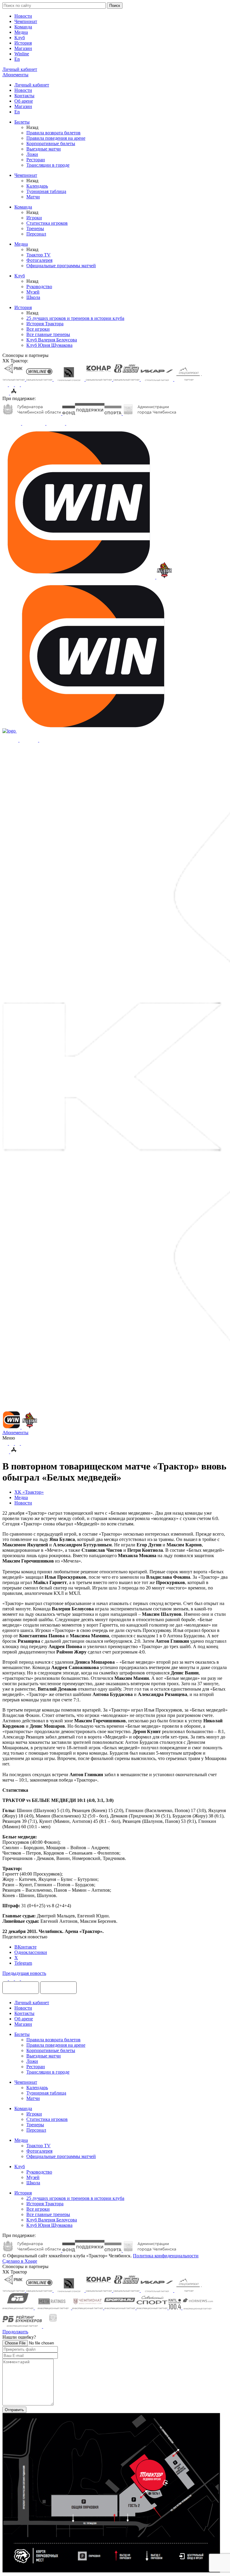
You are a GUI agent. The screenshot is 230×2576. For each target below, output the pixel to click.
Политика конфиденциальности (166, 2256)
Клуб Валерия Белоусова (52, 340)
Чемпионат (26, 21)
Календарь (37, 186)
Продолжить (15, 2332)
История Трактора (45, 324)
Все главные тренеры (48, 334)
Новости (23, 16)
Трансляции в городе (48, 165)
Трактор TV (38, 255)
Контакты (24, 96)
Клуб (20, 38)
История (23, 43)
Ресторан (36, 160)
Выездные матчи (44, 149)
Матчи (33, 197)
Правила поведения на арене (56, 138)
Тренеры (35, 228)
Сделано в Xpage (20, 2261)
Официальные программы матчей (61, 266)
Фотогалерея (39, 260)
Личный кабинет (32, 85)
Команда (23, 27)
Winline (22, 54)
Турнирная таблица (46, 191)
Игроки (34, 218)
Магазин (23, 48)
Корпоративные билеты (51, 143)
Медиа (21, 32)
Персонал (36, 234)
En (17, 59)
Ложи (32, 154)
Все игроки (38, 329)
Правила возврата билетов (53, 133)
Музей (33, 292)
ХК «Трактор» (29, 1492)
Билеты (22, 122)
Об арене (24, 101)
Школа (33, 297)
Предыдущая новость (24, 1973)
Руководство (39, 287)
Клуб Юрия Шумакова (49, 345)
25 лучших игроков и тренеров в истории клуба (75, 318)
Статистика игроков (47, 223)
